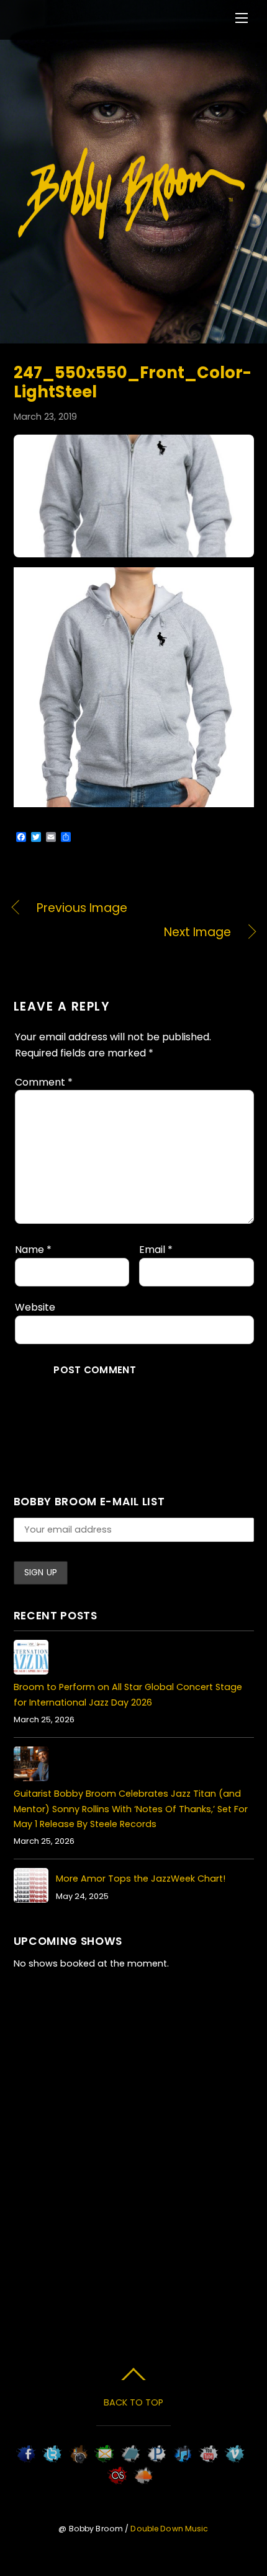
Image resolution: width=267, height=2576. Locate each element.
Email (156, 1250)
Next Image (122, 932)
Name (33, 1250)
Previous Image (82, 908)
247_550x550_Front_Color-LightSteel (133, 382)
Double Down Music (169, 2529)
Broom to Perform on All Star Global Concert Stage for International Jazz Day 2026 (128, 1694)
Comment (44, 1082)
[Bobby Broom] (132, 238)
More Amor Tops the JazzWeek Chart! (141, 1879)
